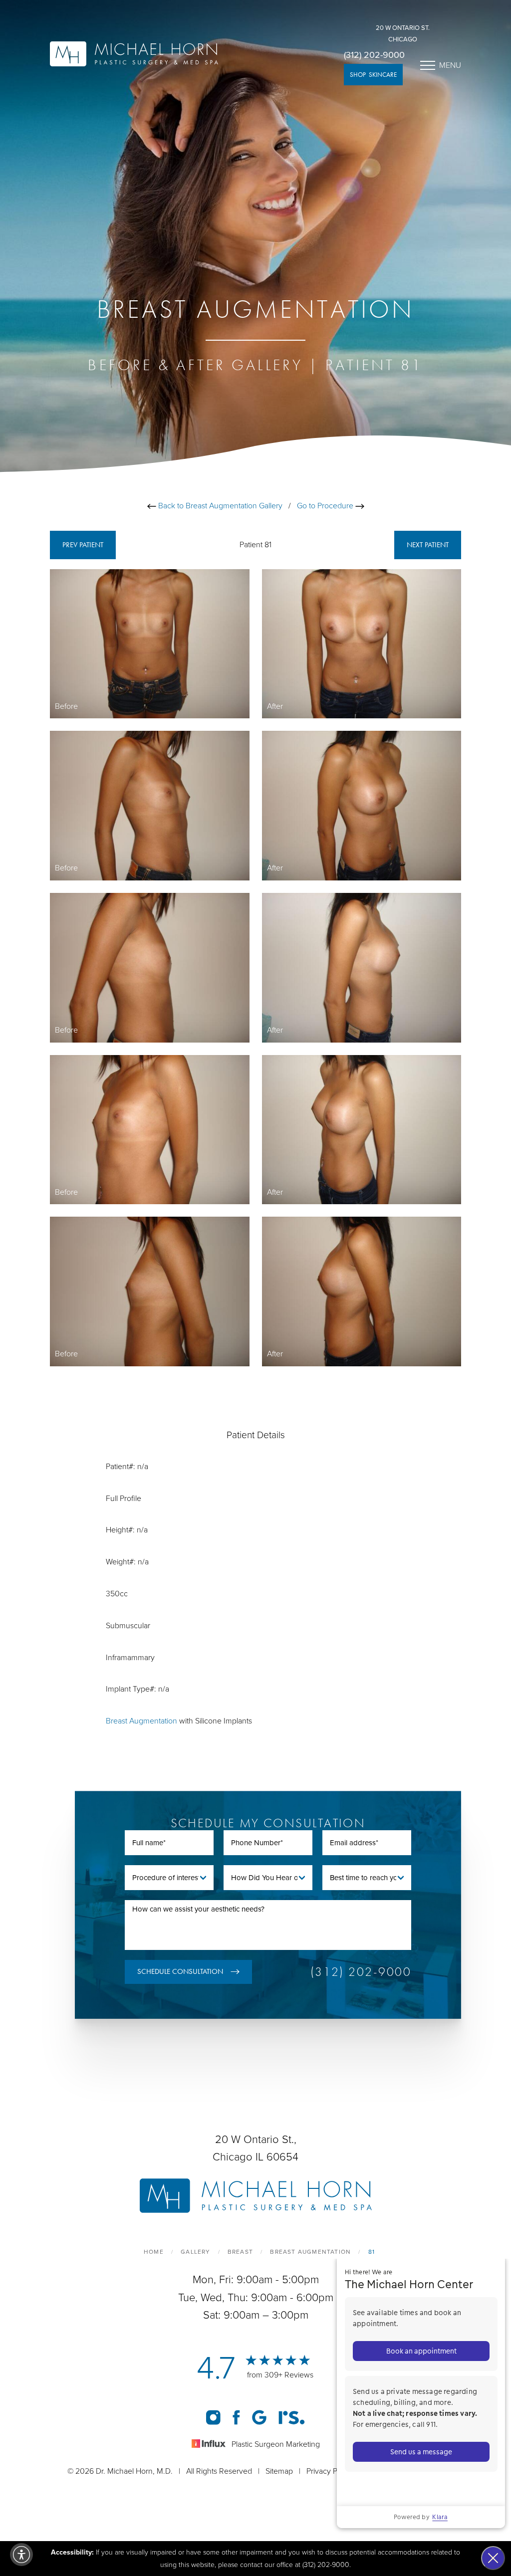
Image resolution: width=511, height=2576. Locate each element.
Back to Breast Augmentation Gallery (219, 506)
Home (154, 2252)
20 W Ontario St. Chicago (403, 34)
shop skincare (373, 75)
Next (428, 545)
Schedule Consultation (180, 1971)
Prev (83, 545)
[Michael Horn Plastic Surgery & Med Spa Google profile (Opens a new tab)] (259, 2417)
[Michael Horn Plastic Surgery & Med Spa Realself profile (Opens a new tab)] (292, 2417)
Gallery (195, 2252)
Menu (450, 65)
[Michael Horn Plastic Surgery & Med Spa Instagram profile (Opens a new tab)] (213, 2417)
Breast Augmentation (141, 1721)
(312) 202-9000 (374, 55)
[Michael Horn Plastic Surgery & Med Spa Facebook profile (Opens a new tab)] (236, 2417)
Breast (240, 2252)
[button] (21, 2555)
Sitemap (279, 2471)
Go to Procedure (326, 506)
